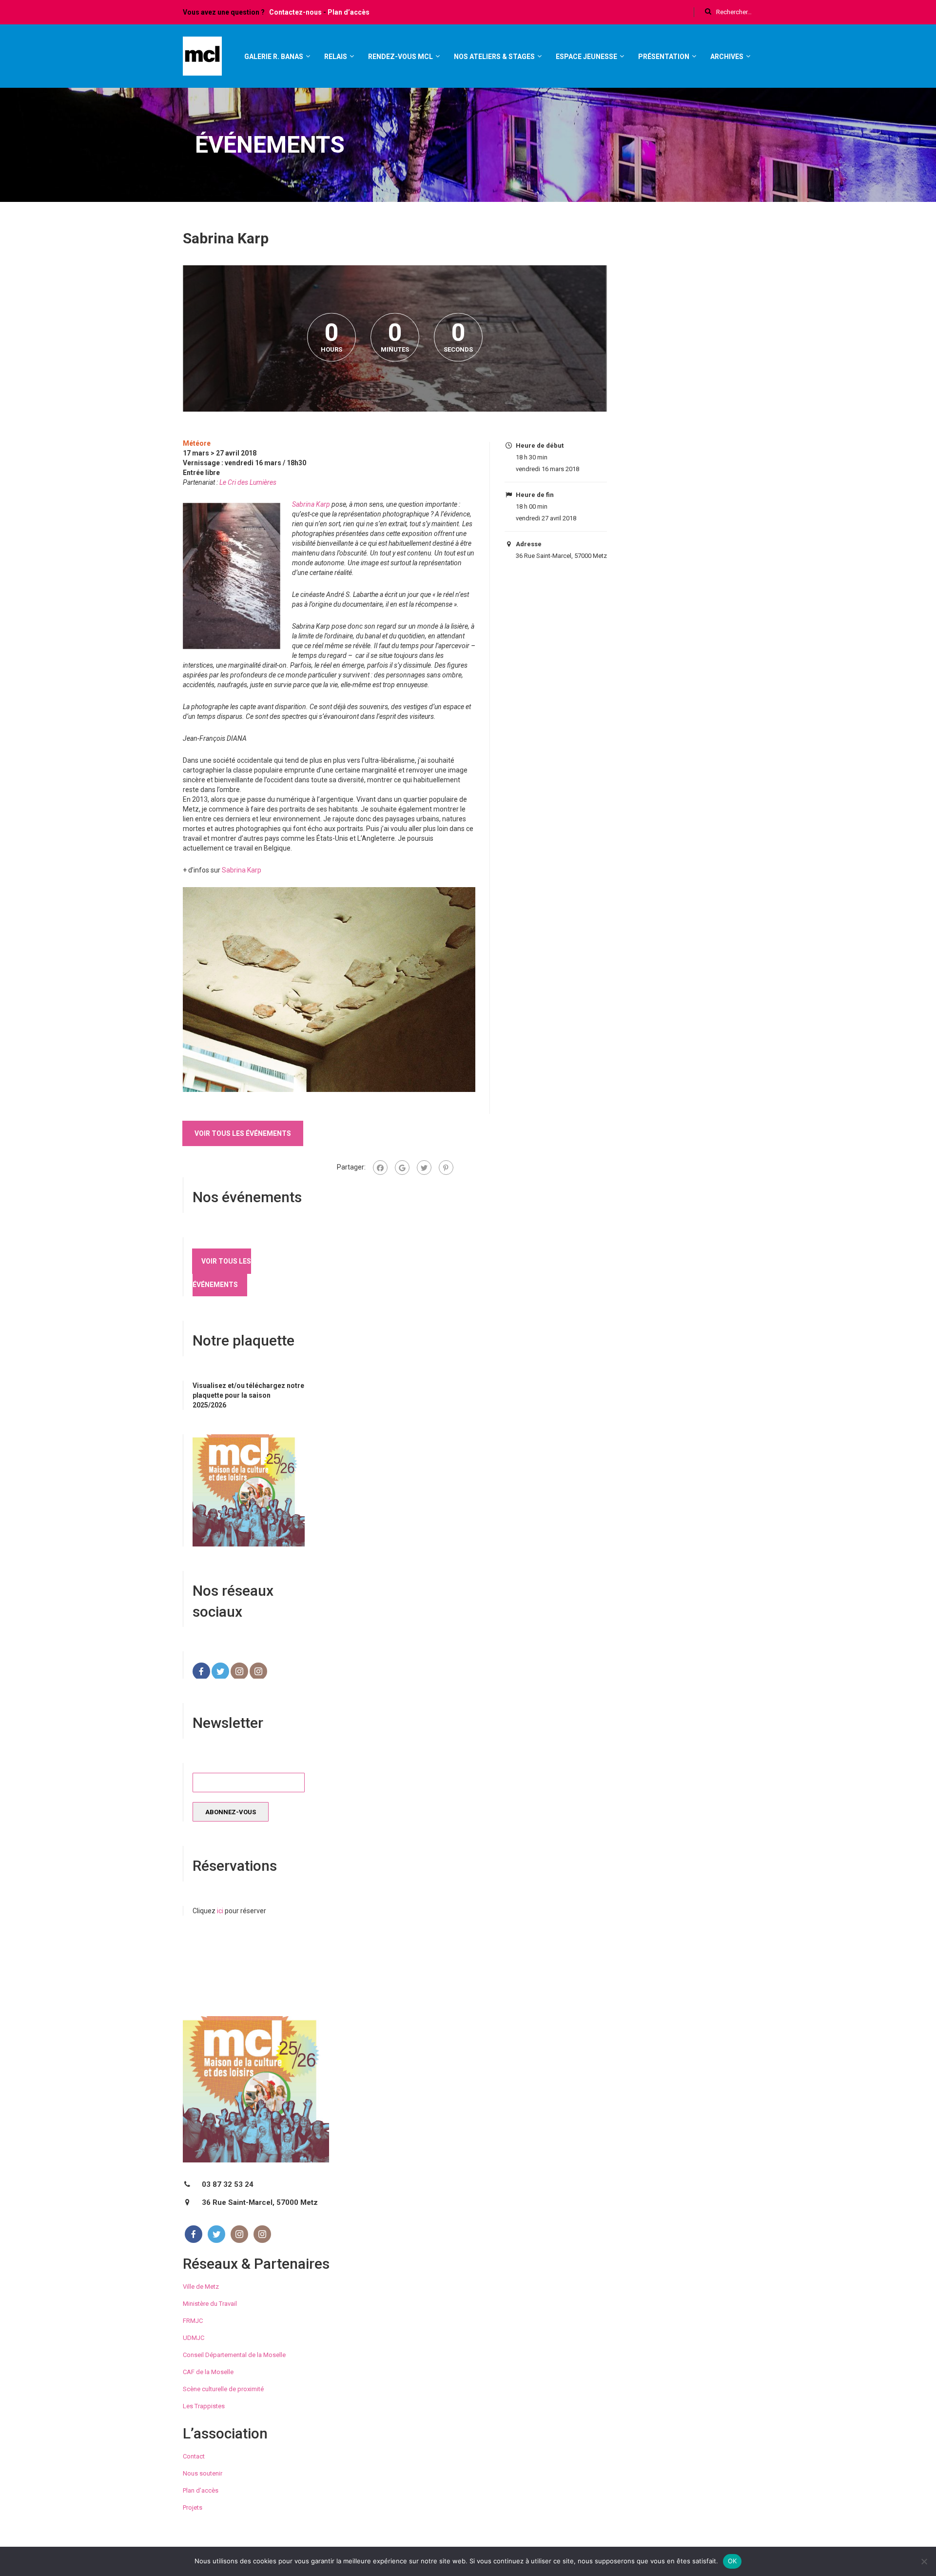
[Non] (924, 2561)
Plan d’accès (349, 12)
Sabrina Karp (311, 504)
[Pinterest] (446, 1168)
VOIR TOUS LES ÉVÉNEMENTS (243, 1133)
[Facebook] (380, 1168)
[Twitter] (424, 1168)
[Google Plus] (402, 1168)
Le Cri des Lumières (248, 482)
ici (220, 1911)
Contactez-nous (295, 12)
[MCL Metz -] (202, 60)
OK (732, 2561)
